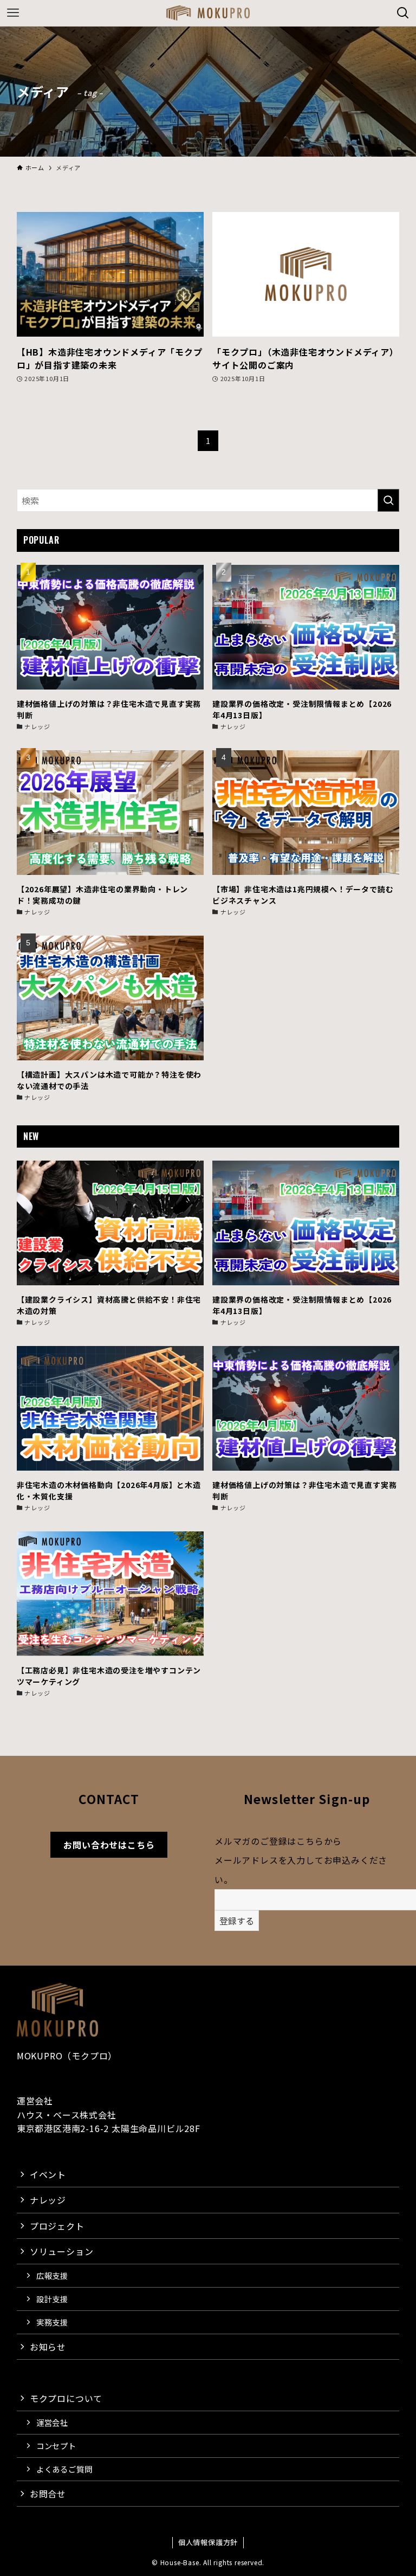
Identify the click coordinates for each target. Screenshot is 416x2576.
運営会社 (52, 2422)
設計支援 (52, 2299)
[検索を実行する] (388, 500)
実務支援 (52, 2322)
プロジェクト (57, 2226)
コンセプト (56, 2446)
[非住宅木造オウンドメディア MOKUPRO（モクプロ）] (208, 13)
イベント (48, 2174)
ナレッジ (48, 2200)
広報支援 (52, 2275)
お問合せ (48, 2494)
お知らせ (48, 2347)
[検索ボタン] (403, 13)
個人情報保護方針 (208, 2542)
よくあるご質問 (64, 2469)
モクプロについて (66, 2398)
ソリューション (62, 2251)
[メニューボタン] (13, 13)
